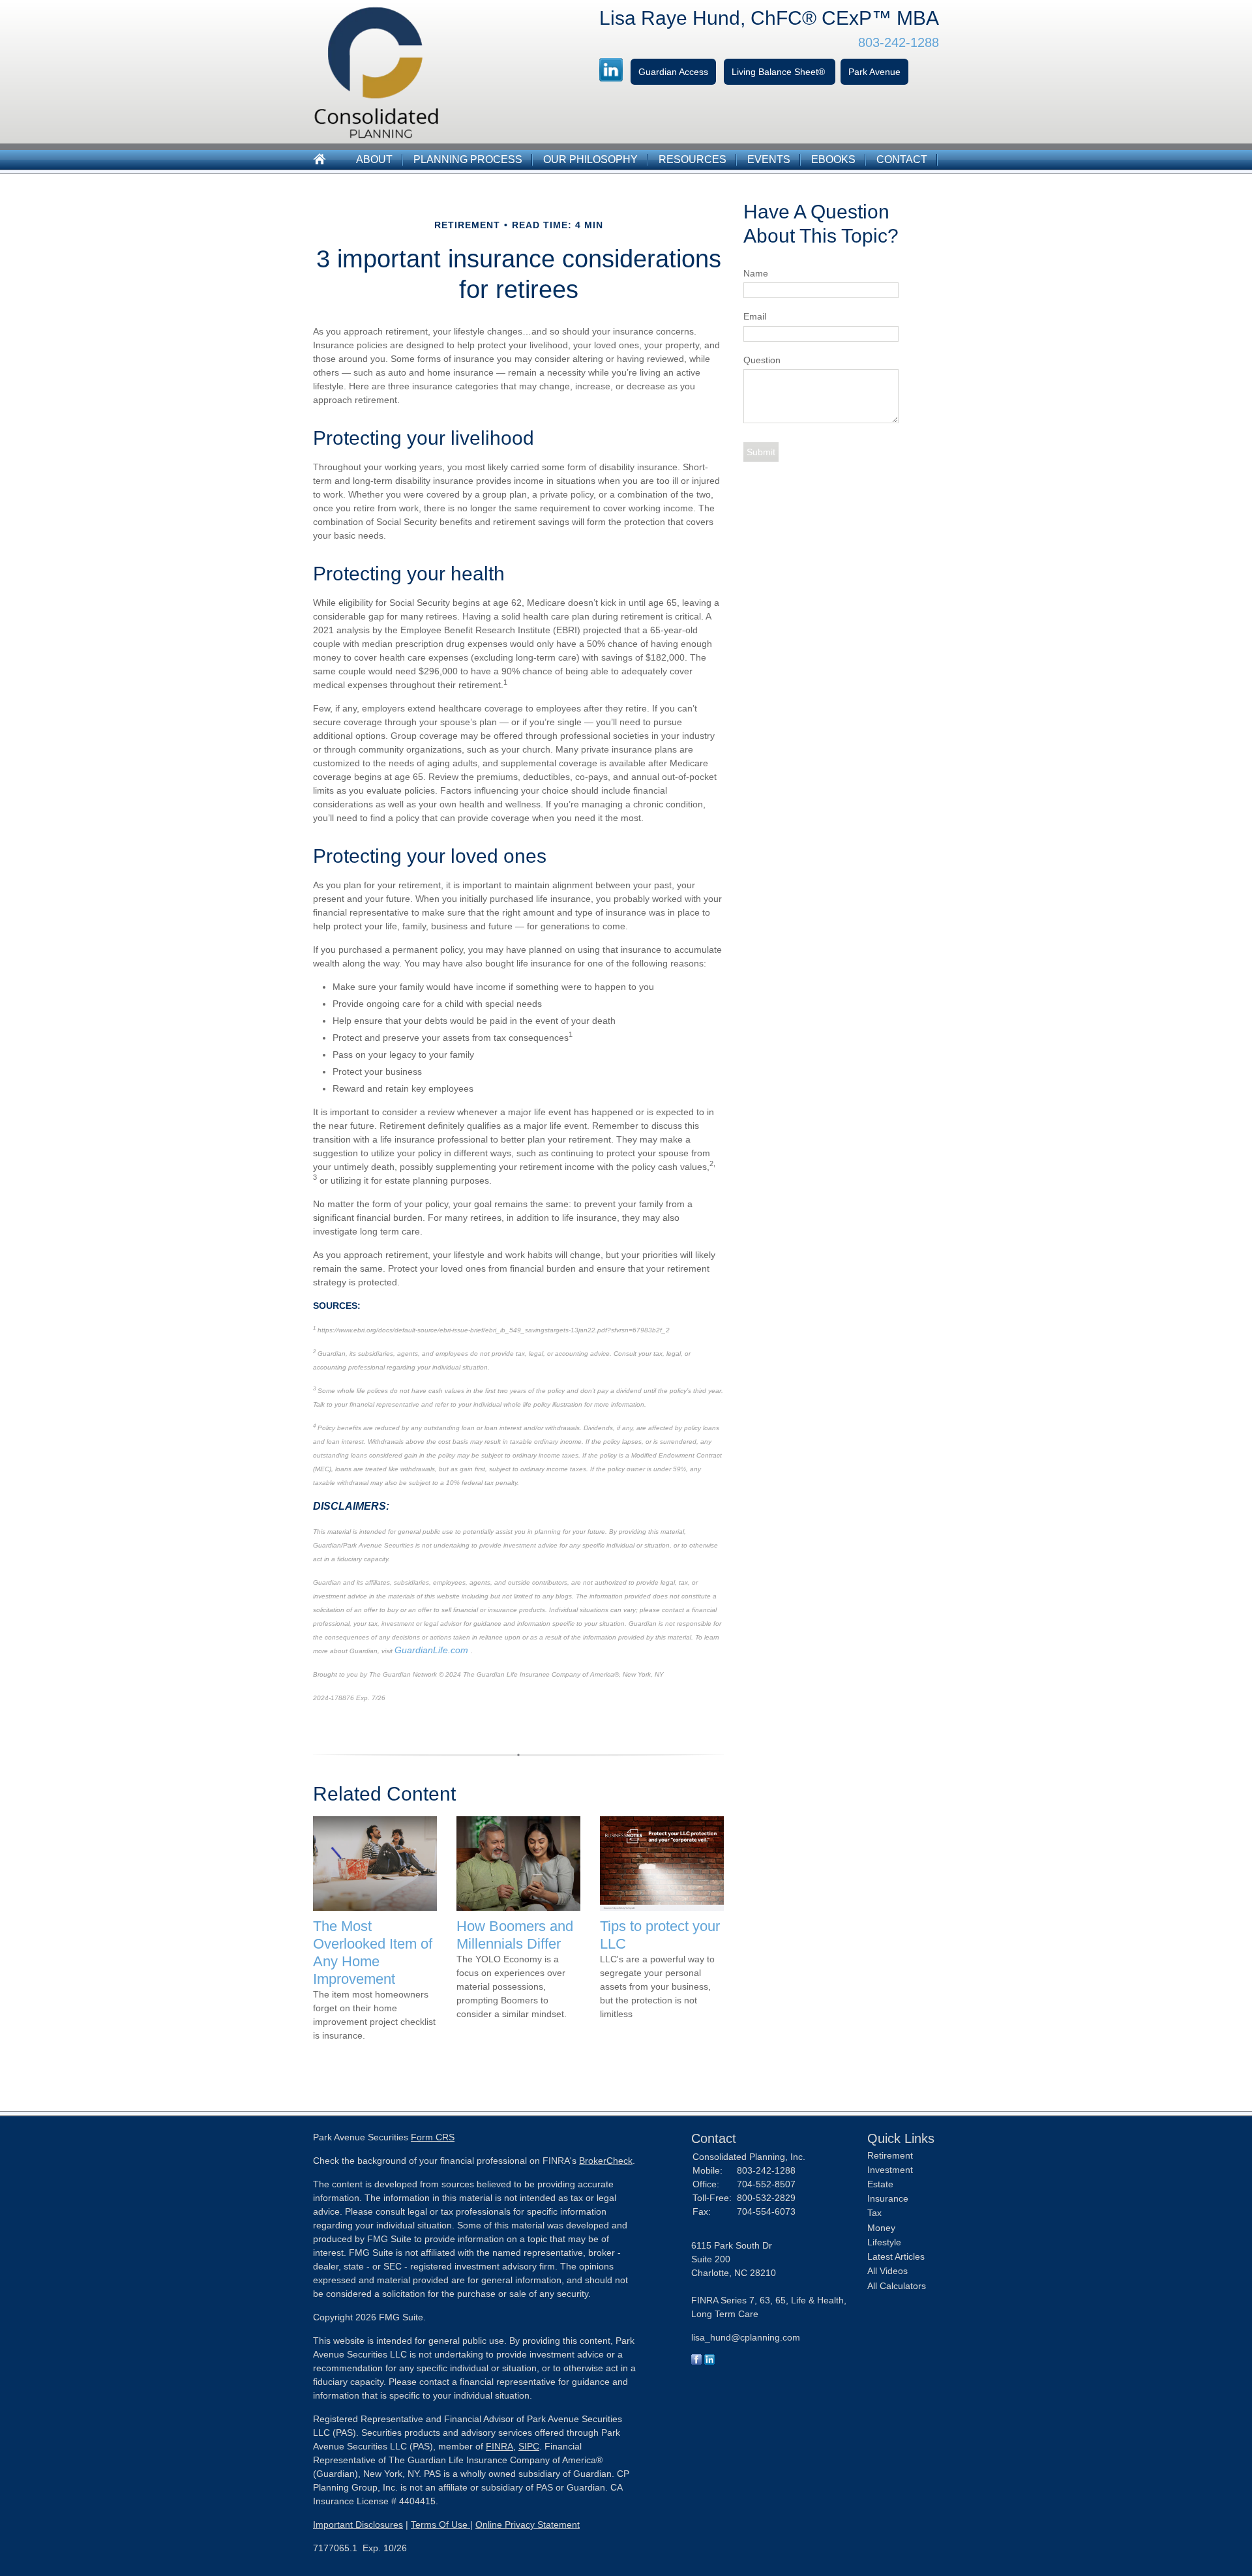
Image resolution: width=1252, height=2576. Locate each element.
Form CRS (433, 2137)
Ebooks (833, 159)
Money (881, 2228)
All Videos (887, 2271)
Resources (693, 159)
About (374, 159)
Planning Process (468, 159)
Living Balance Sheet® (780, 72)
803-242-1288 (899, 42)
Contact (902, 159)
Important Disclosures (358, 2524)
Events (769, 159)
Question (762, 360)
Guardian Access (673, 72)
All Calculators (897, 2286)
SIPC (529, 2446)
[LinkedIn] (709, 2361)
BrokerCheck (606, 2161)
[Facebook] (696, 2361)
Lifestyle (884, 2242)
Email (755, 316)
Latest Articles (896, 2256)
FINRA (499, 2446)
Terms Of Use (440, 2524)
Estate (880, 2184)
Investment (890, 2170)
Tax (874, 2213)
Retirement (890, 2155)
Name (756, 273)
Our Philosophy (590, 159)
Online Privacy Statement (528, 2524)
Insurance (888, 2198)
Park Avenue (874, 72)
